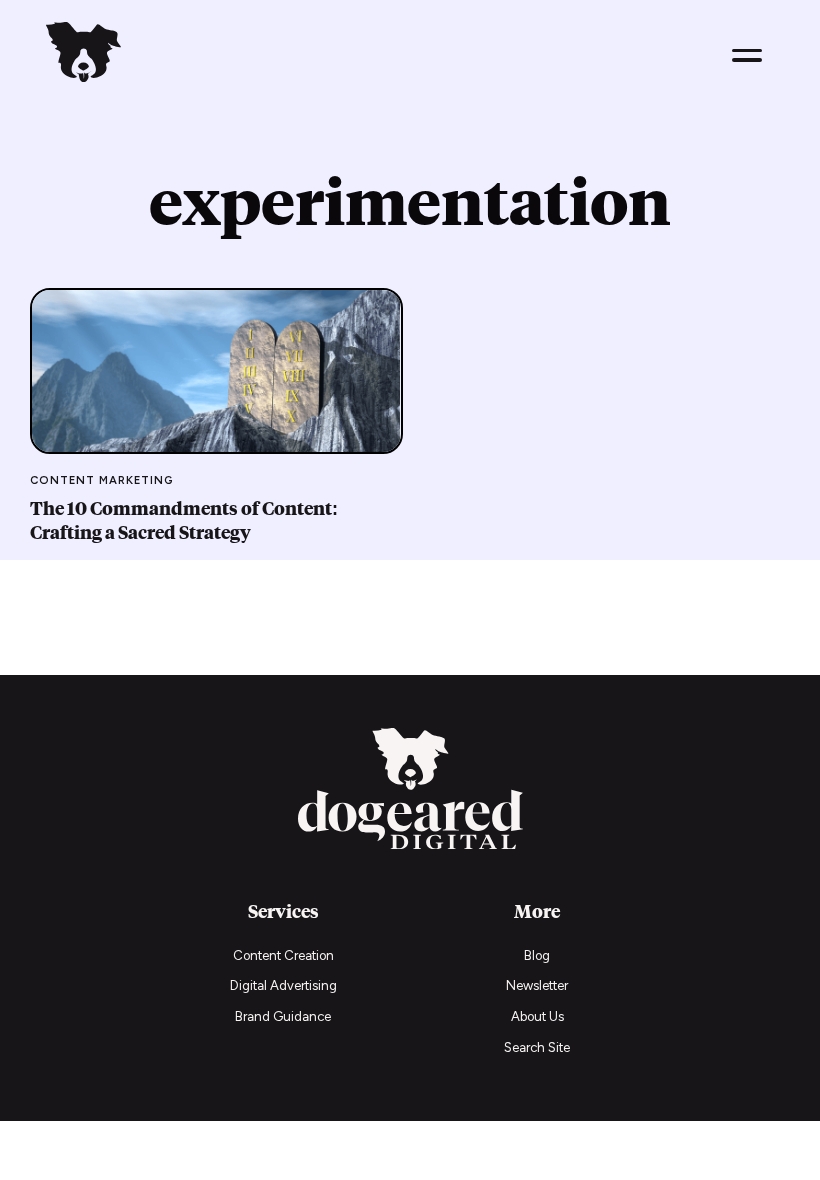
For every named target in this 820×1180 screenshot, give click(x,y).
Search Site (537, 1047)
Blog (537, 955)
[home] (83, 55)
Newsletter (537, 985)
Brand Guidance (283, 1016)
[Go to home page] (410, 791)
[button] (747, 55)
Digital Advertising (283, 985)
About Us (537, 1016)
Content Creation (283, 955)
